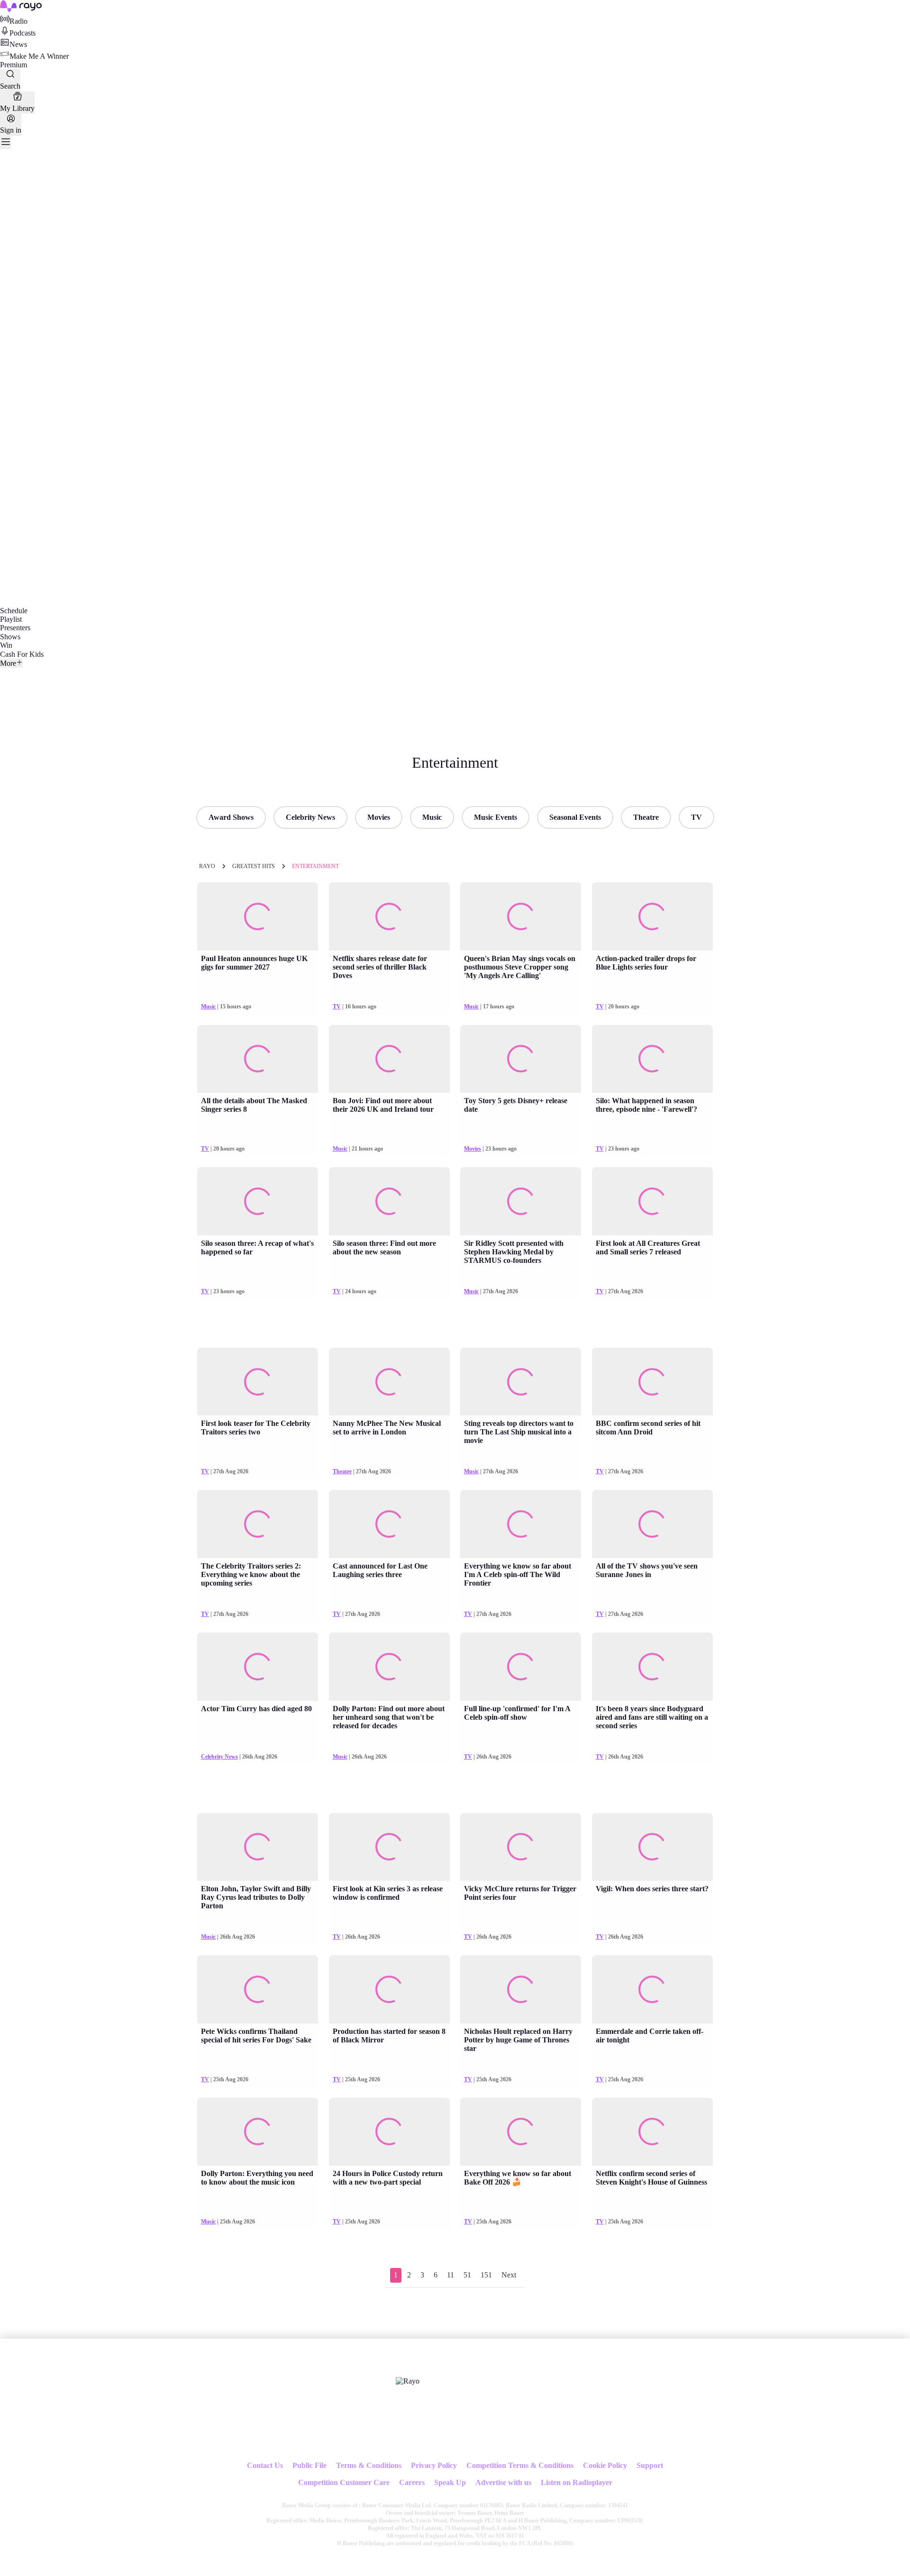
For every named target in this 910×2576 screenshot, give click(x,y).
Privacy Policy (434, 2465)
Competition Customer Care (344, 2482)
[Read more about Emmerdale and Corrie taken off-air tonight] (652, 1989)
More (8, 663)
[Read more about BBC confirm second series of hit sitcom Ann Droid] (652, 1382)
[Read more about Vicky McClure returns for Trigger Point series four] (521, 1847)
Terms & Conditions (369, 2465)
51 (467, 2275)
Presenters (15, 628)
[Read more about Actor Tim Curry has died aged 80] (258, 1667)
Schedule (14, 611)
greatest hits (254, 866)
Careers (412, 2482)
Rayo (207, 866)
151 (486, 2275)
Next (509, 2275)
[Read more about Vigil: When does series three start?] (652, 1847)
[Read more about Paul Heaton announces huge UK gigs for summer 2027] (258, 916)
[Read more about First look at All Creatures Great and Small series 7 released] (652, 1201)
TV (696, 817)
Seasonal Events (575, 817)
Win (6, 645)
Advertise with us (503, 2482)
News (18, 44)
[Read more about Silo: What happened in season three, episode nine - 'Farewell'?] (652, 1059)
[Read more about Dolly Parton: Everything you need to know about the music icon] (258, 2132)
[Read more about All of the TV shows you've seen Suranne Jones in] (652, 1524)
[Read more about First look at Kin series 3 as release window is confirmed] (389, 1847)
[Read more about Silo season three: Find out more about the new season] (389, 1201)
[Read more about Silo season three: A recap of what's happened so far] (258, 1201)
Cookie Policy (605, 2465)
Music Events (496, 817)
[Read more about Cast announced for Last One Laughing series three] (389, 1524)
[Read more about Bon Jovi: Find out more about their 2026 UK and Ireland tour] (389, 1059)
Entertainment (315, 866)
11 (450, 2275)
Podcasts (23, 33)
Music (432, 817)
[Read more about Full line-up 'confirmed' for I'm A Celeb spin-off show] (521, 1667)
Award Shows (231, 817)
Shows (10, 637)
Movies (379, 817)
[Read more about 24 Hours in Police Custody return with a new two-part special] (389, 2132)
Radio (18, 21)
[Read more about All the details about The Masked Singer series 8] (258, 1059)
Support (650, 2465)
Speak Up (450, 2482)
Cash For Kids (22, 654)
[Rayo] (408, 2381)
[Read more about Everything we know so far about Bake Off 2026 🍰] (521, 2132)
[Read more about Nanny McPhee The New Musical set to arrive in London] (389, 1382)
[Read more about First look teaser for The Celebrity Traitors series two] (258, 1382)
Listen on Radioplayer (577, 2482)
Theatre (646, 817)
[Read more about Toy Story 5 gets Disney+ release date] (521, 1059)
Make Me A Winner (39, 56)
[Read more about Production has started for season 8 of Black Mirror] (389, 1989)
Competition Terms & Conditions (520, 2465)
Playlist (11, 619)
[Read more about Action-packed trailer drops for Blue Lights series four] (652, 916)
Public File (309, 2465)
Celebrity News (310, 817)
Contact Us (265, 2465)
